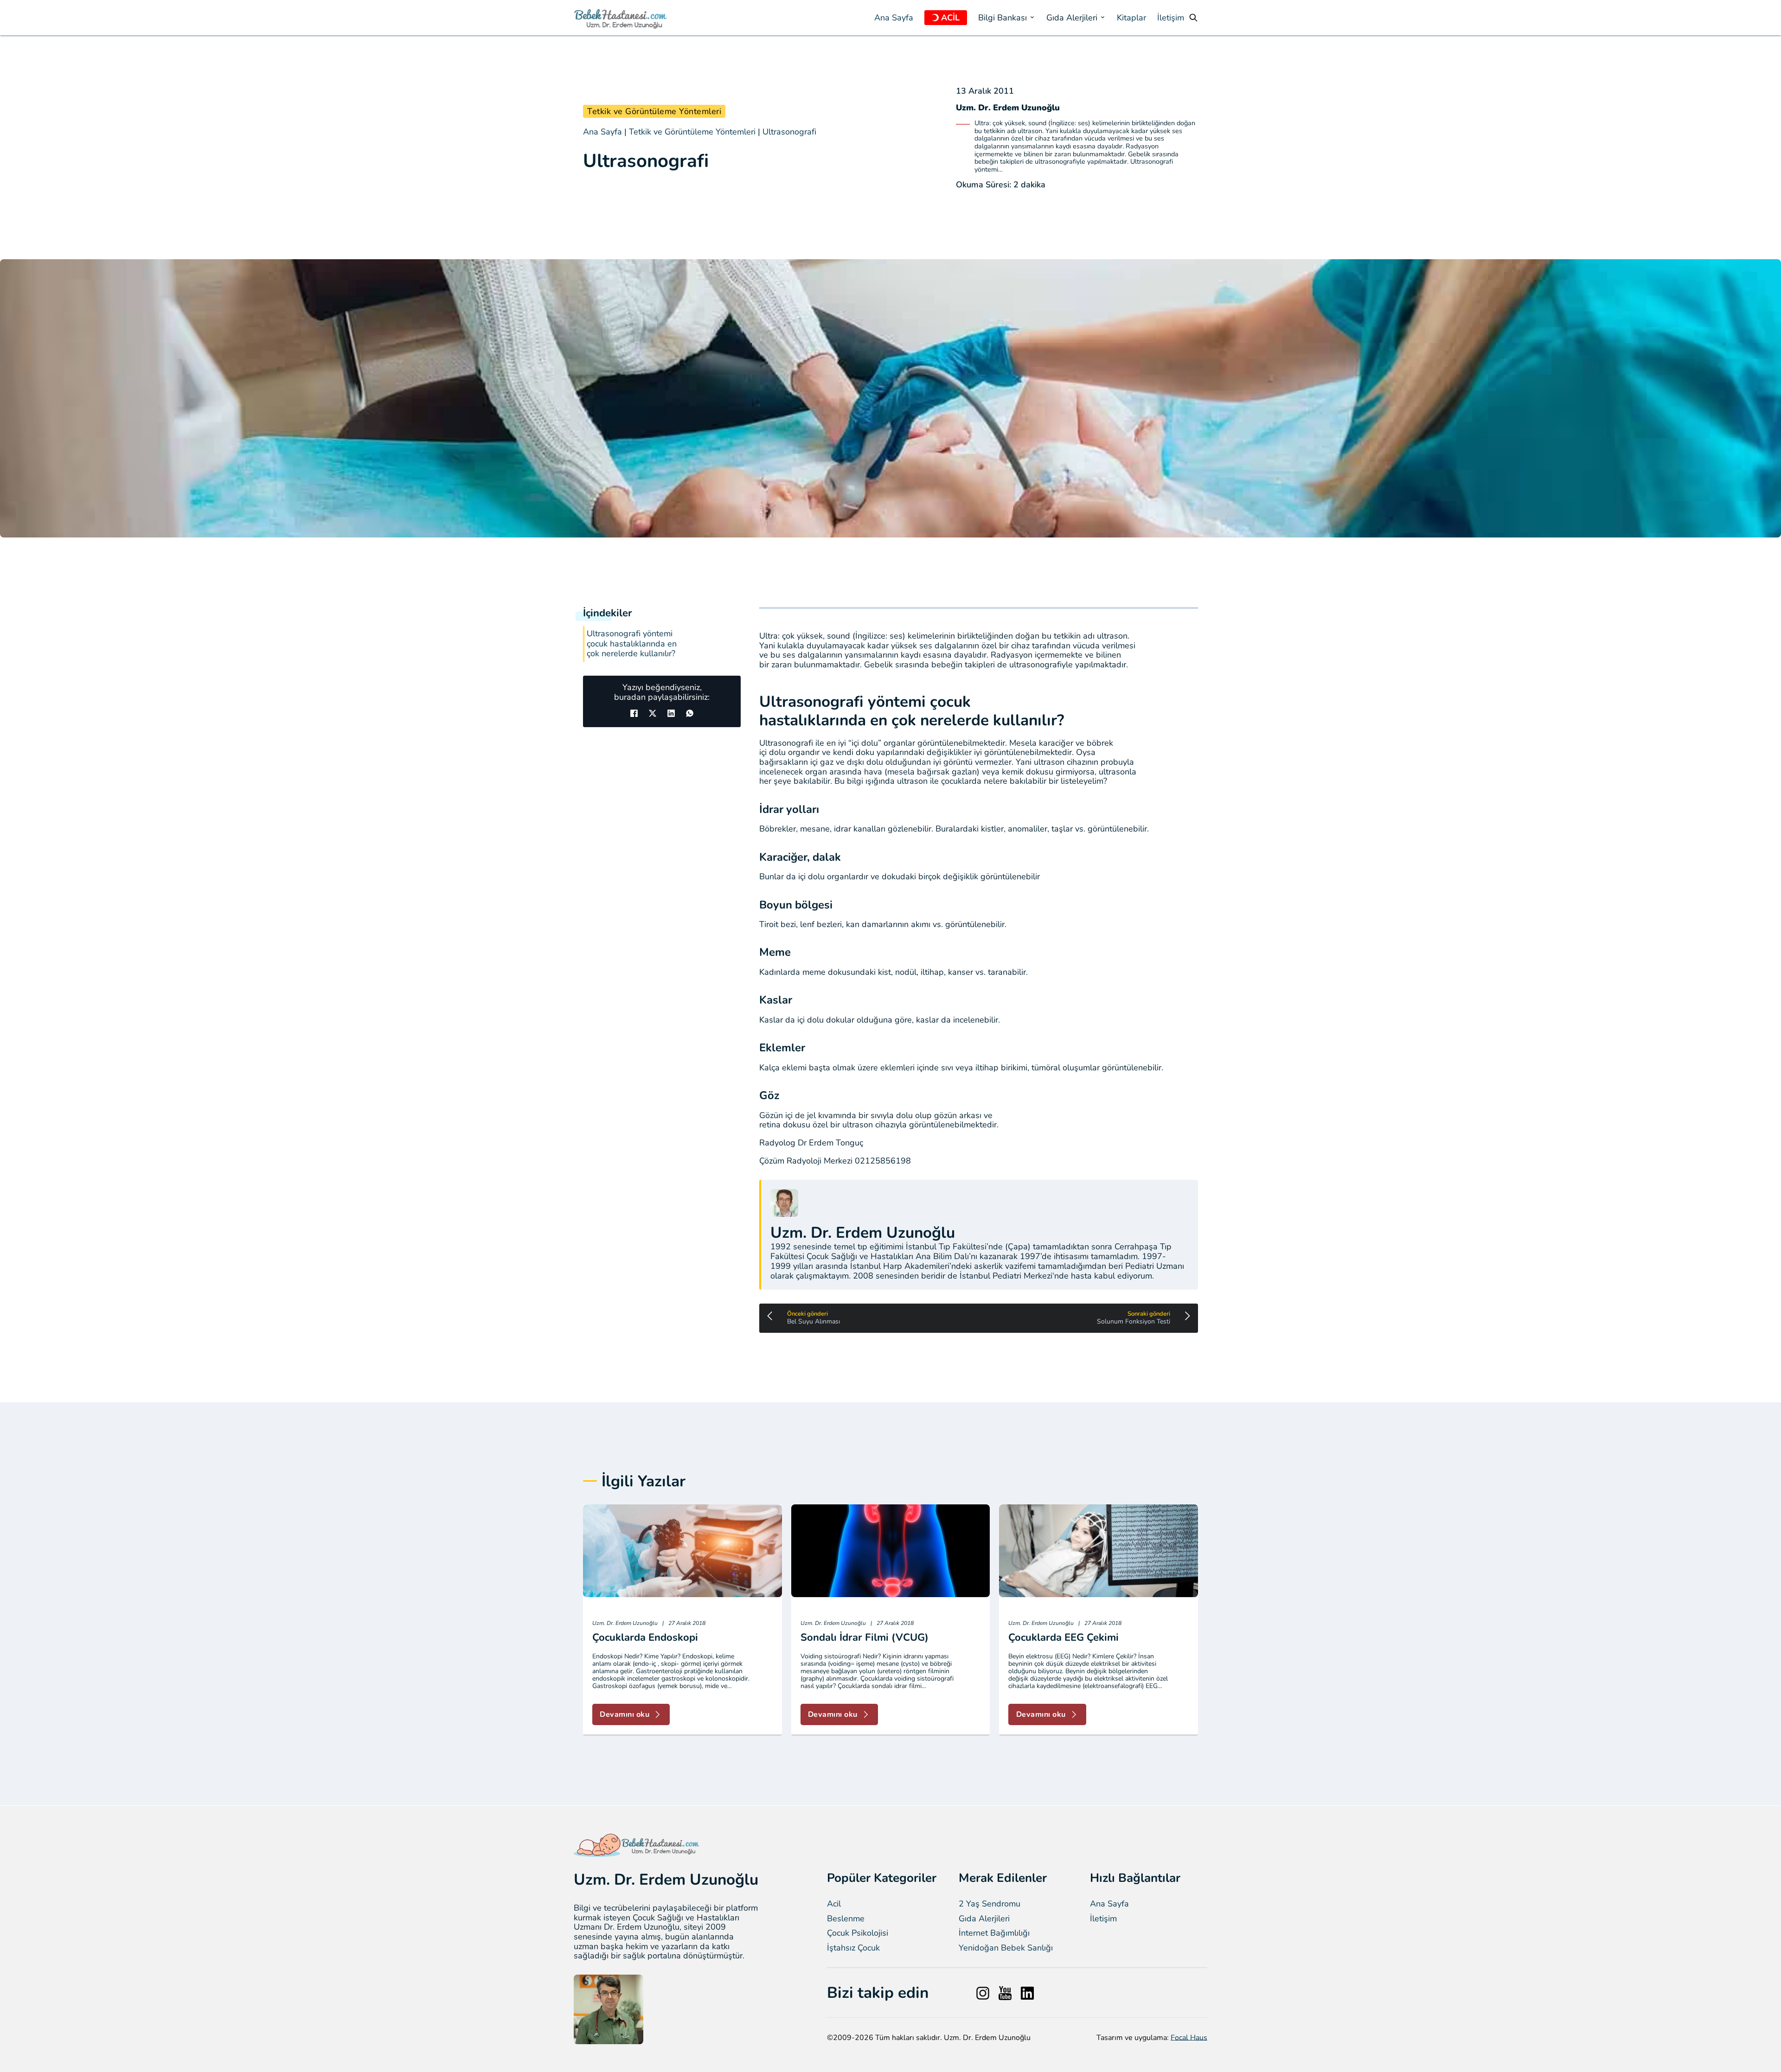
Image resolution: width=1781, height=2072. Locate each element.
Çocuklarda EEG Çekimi (1063, 1637)
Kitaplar (1131, 18)
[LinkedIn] (671, 713)
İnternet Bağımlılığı (994, 1933)
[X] (653, 713)
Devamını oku (625, 1714)
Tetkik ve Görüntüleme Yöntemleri (654, 111)
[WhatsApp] (690, 713)
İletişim (1171, 18)
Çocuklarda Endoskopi (645, 1637)
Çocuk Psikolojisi (858, 1933)
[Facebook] (634, 713)
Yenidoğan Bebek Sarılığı (1006, 1948)
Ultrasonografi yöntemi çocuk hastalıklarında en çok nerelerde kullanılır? (632, 644)
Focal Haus (1189, 2038)
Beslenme (846, 1919)
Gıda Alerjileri (984, 1919)
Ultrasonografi (789, 132)
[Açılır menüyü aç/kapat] (935, 18)
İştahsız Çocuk (853, 1948)
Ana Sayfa (894, 18)
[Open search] (1193, 18)
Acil (834, 1904)
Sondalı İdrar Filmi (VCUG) (865, 1637)
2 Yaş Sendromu (990, 1904)
